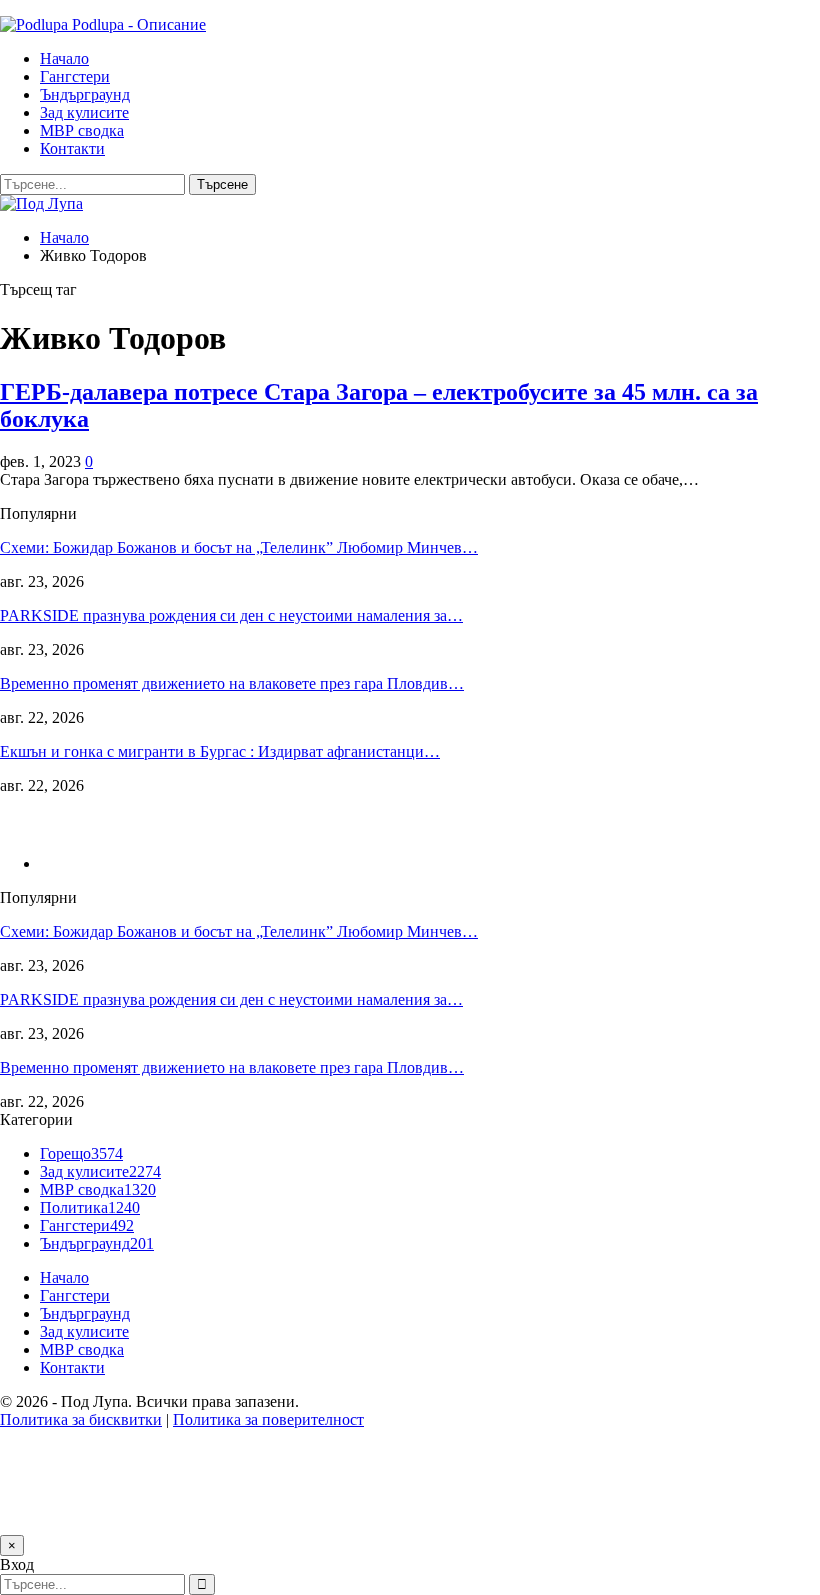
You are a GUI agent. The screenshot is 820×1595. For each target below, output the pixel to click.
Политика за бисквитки (81, 1419)
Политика (90, 1207)
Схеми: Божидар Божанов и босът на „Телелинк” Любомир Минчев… (239, 547)
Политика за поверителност (268, 1419)
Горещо (81, 1153)
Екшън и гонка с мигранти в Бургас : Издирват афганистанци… (220, 751)
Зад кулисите (84, 112)
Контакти (72, 148)
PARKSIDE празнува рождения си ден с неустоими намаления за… (231, 615)
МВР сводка (82, 130)
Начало (64, 58)
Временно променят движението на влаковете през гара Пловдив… (232, 683)
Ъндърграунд (85, 94)
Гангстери (75, 76)
